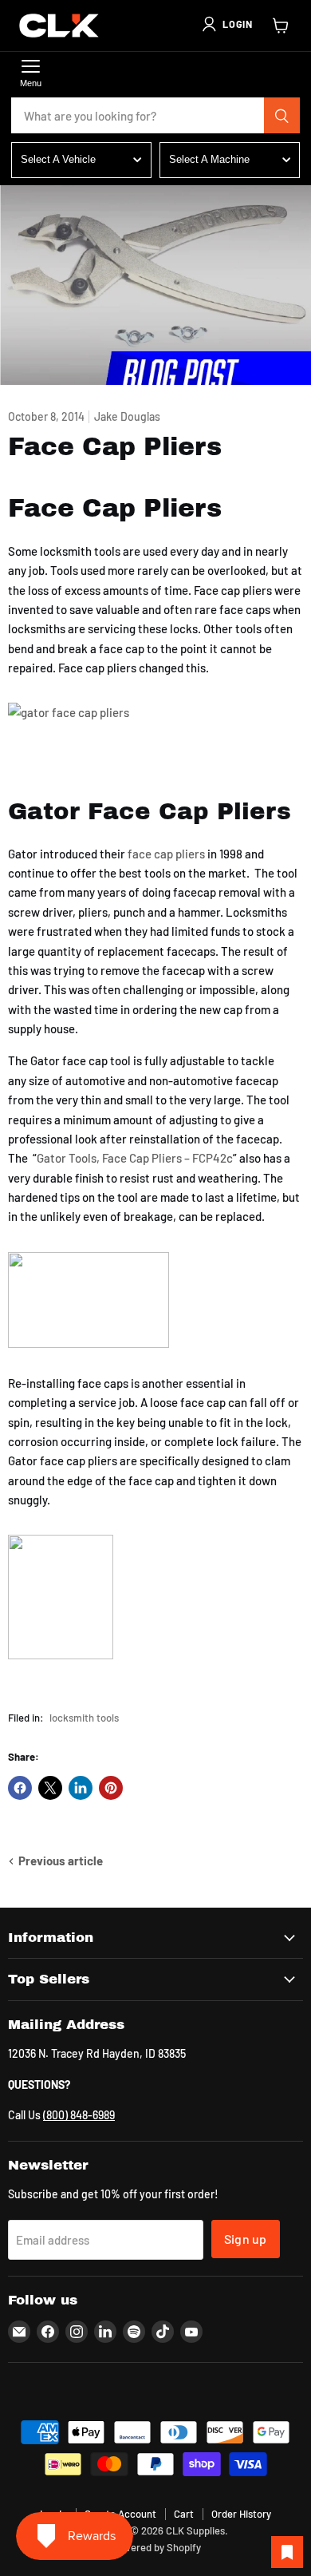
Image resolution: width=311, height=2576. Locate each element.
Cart (184, 2514)
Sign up (246, 2239)
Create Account (120, 2514)
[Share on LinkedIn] (81, 1788)
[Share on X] (50, 1788)
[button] (226, 24)
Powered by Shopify (156, 2547)
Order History (241, 2514)
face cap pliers (166, 854)
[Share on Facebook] (20, 1788)
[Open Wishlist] (287, 2552)
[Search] (282, 116)
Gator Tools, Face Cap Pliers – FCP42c (135, 1158)
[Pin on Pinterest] (111, 1788)
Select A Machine (209, 159)
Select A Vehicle (58, 159)
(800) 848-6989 (79, 2115)
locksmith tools (84, 1718)
